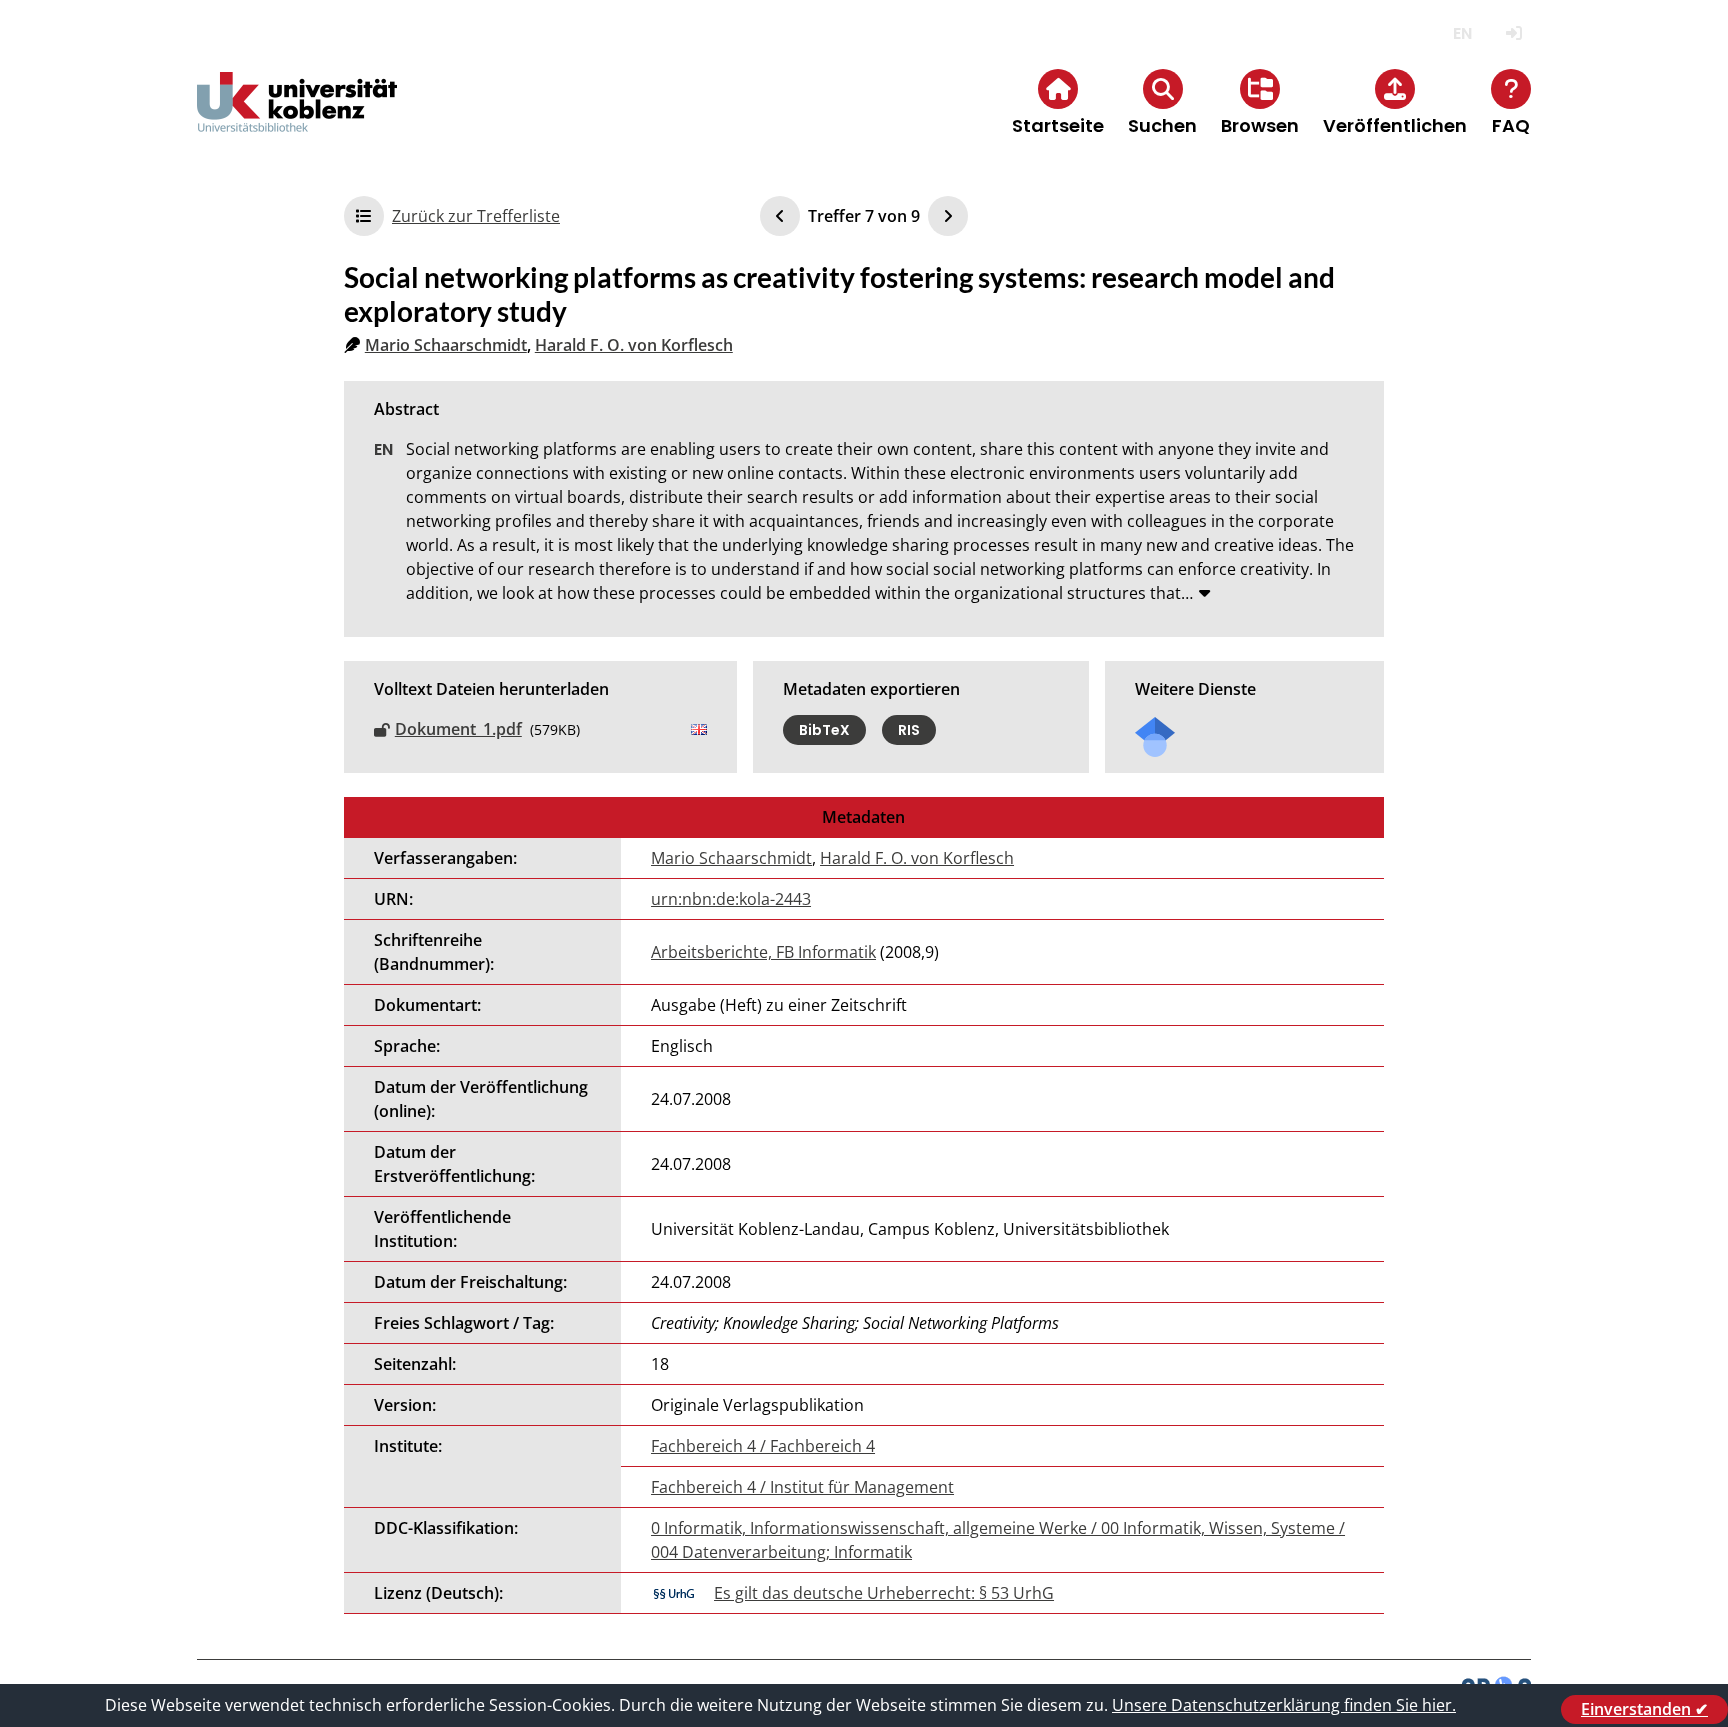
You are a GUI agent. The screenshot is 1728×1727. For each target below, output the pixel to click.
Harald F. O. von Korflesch (634, 345)
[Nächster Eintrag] (948, 216)
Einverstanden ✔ (1644, 1709)
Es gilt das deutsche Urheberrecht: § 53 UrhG (884, 1593)
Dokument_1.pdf (458, 729)
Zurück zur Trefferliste (476, 216)
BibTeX (824, 730)
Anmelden (1513, 33)
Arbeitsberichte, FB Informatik (763, 952)
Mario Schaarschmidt (446, 345)
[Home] (297, 118)
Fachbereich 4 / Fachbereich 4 (763, 1446)
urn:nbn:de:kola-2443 (731, 899)
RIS (909, 730)
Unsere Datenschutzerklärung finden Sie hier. (1284, 1705)
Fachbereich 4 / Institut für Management (802, 1487)
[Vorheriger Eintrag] (780, 216)
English (1462, 33)
